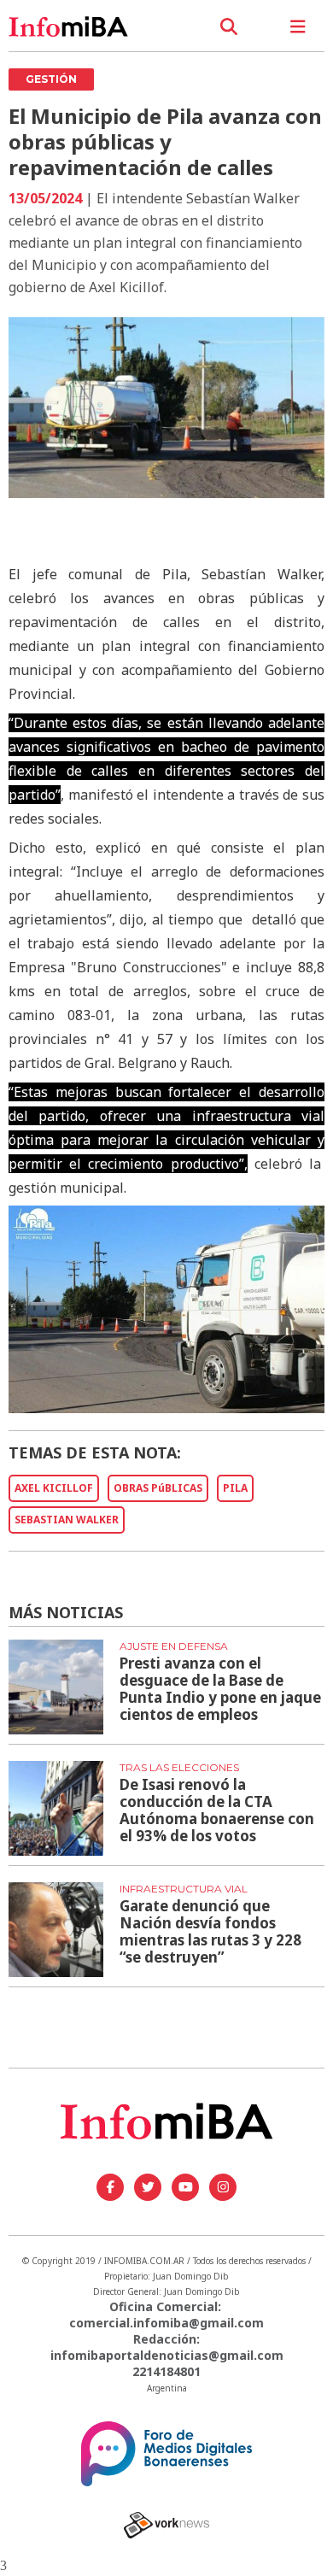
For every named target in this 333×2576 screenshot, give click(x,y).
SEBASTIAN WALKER (67, 1520)
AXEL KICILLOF (54, 1488)
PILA (235, 1488)
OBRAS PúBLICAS (158, 1488)
